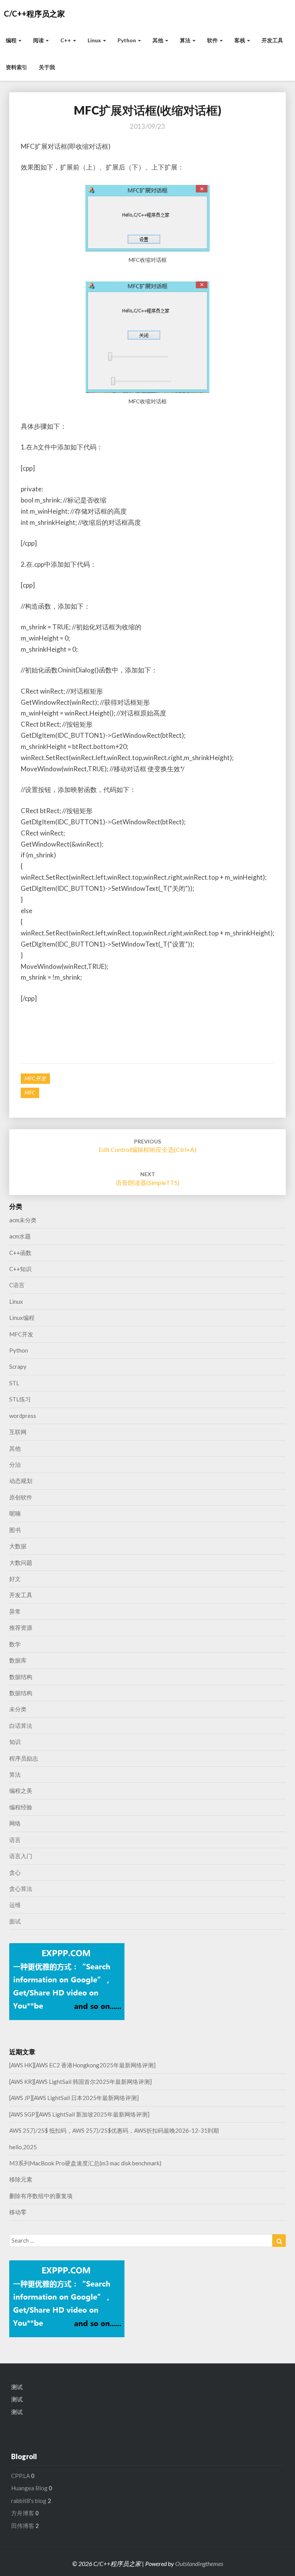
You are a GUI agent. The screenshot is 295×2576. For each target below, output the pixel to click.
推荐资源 (21, 1627)
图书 (15, 1530)
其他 (158, 40)
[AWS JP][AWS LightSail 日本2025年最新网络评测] (74, 2098)
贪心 (15, 1872)
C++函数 (20, 1253)
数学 (15, 1644)
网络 (15, 1823)
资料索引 (17, 67)
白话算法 (21, 1726)
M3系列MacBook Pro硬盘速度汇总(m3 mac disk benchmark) (85, 2163)
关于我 (47, 67)
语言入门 (21, 1856)
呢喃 (15, 1513)
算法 (186, 40)
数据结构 (21, 1677)
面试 (15, 1921)
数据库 (18, 1660)
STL (14, 1383)
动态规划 (21, 1481)
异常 (15, 1611)
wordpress (23, 1416)
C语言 (17, 1285)
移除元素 (21, 2179)
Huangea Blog (29, 2488)
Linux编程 (22, 1318)
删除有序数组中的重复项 (41, 2196)
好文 (15, 1579)
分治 (15, 1464)
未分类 (18, 1709)
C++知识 (20, 1269)
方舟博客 (23, 2513)
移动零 (18, 2212)
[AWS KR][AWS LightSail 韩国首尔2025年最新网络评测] (80, 2082)
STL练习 (20, 1399)
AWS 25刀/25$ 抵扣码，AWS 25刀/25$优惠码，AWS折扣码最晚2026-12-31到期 (114, 2130)
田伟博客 (23, 2526)
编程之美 (21, 1791)
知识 (15, 1742)
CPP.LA (21, 2476)
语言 (15, 1840)
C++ (66, 40)
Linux (95, 40)
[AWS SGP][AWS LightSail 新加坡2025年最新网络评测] (79, 2114)
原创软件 (21, 1497)
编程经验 (21, 1807)
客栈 (240, 40)
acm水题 (20, 1236)
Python (127, 40)
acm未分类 (23, 1220)
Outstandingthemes (199, 2564)
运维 (15, 1905)
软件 (213, 40)
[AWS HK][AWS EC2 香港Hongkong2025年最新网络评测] (82, 2065)
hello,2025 (23, 2147)
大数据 (18, 1546)
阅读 (39, 40)
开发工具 (272, 40)
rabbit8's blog (29, 2501)
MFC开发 (35, 1078)
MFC (30, 1092)
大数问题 (21, 1563)
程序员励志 (24, 1758)
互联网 (18, 1432)
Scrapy (18, 1366)
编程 (12, 40)
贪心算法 (21, 1889)
